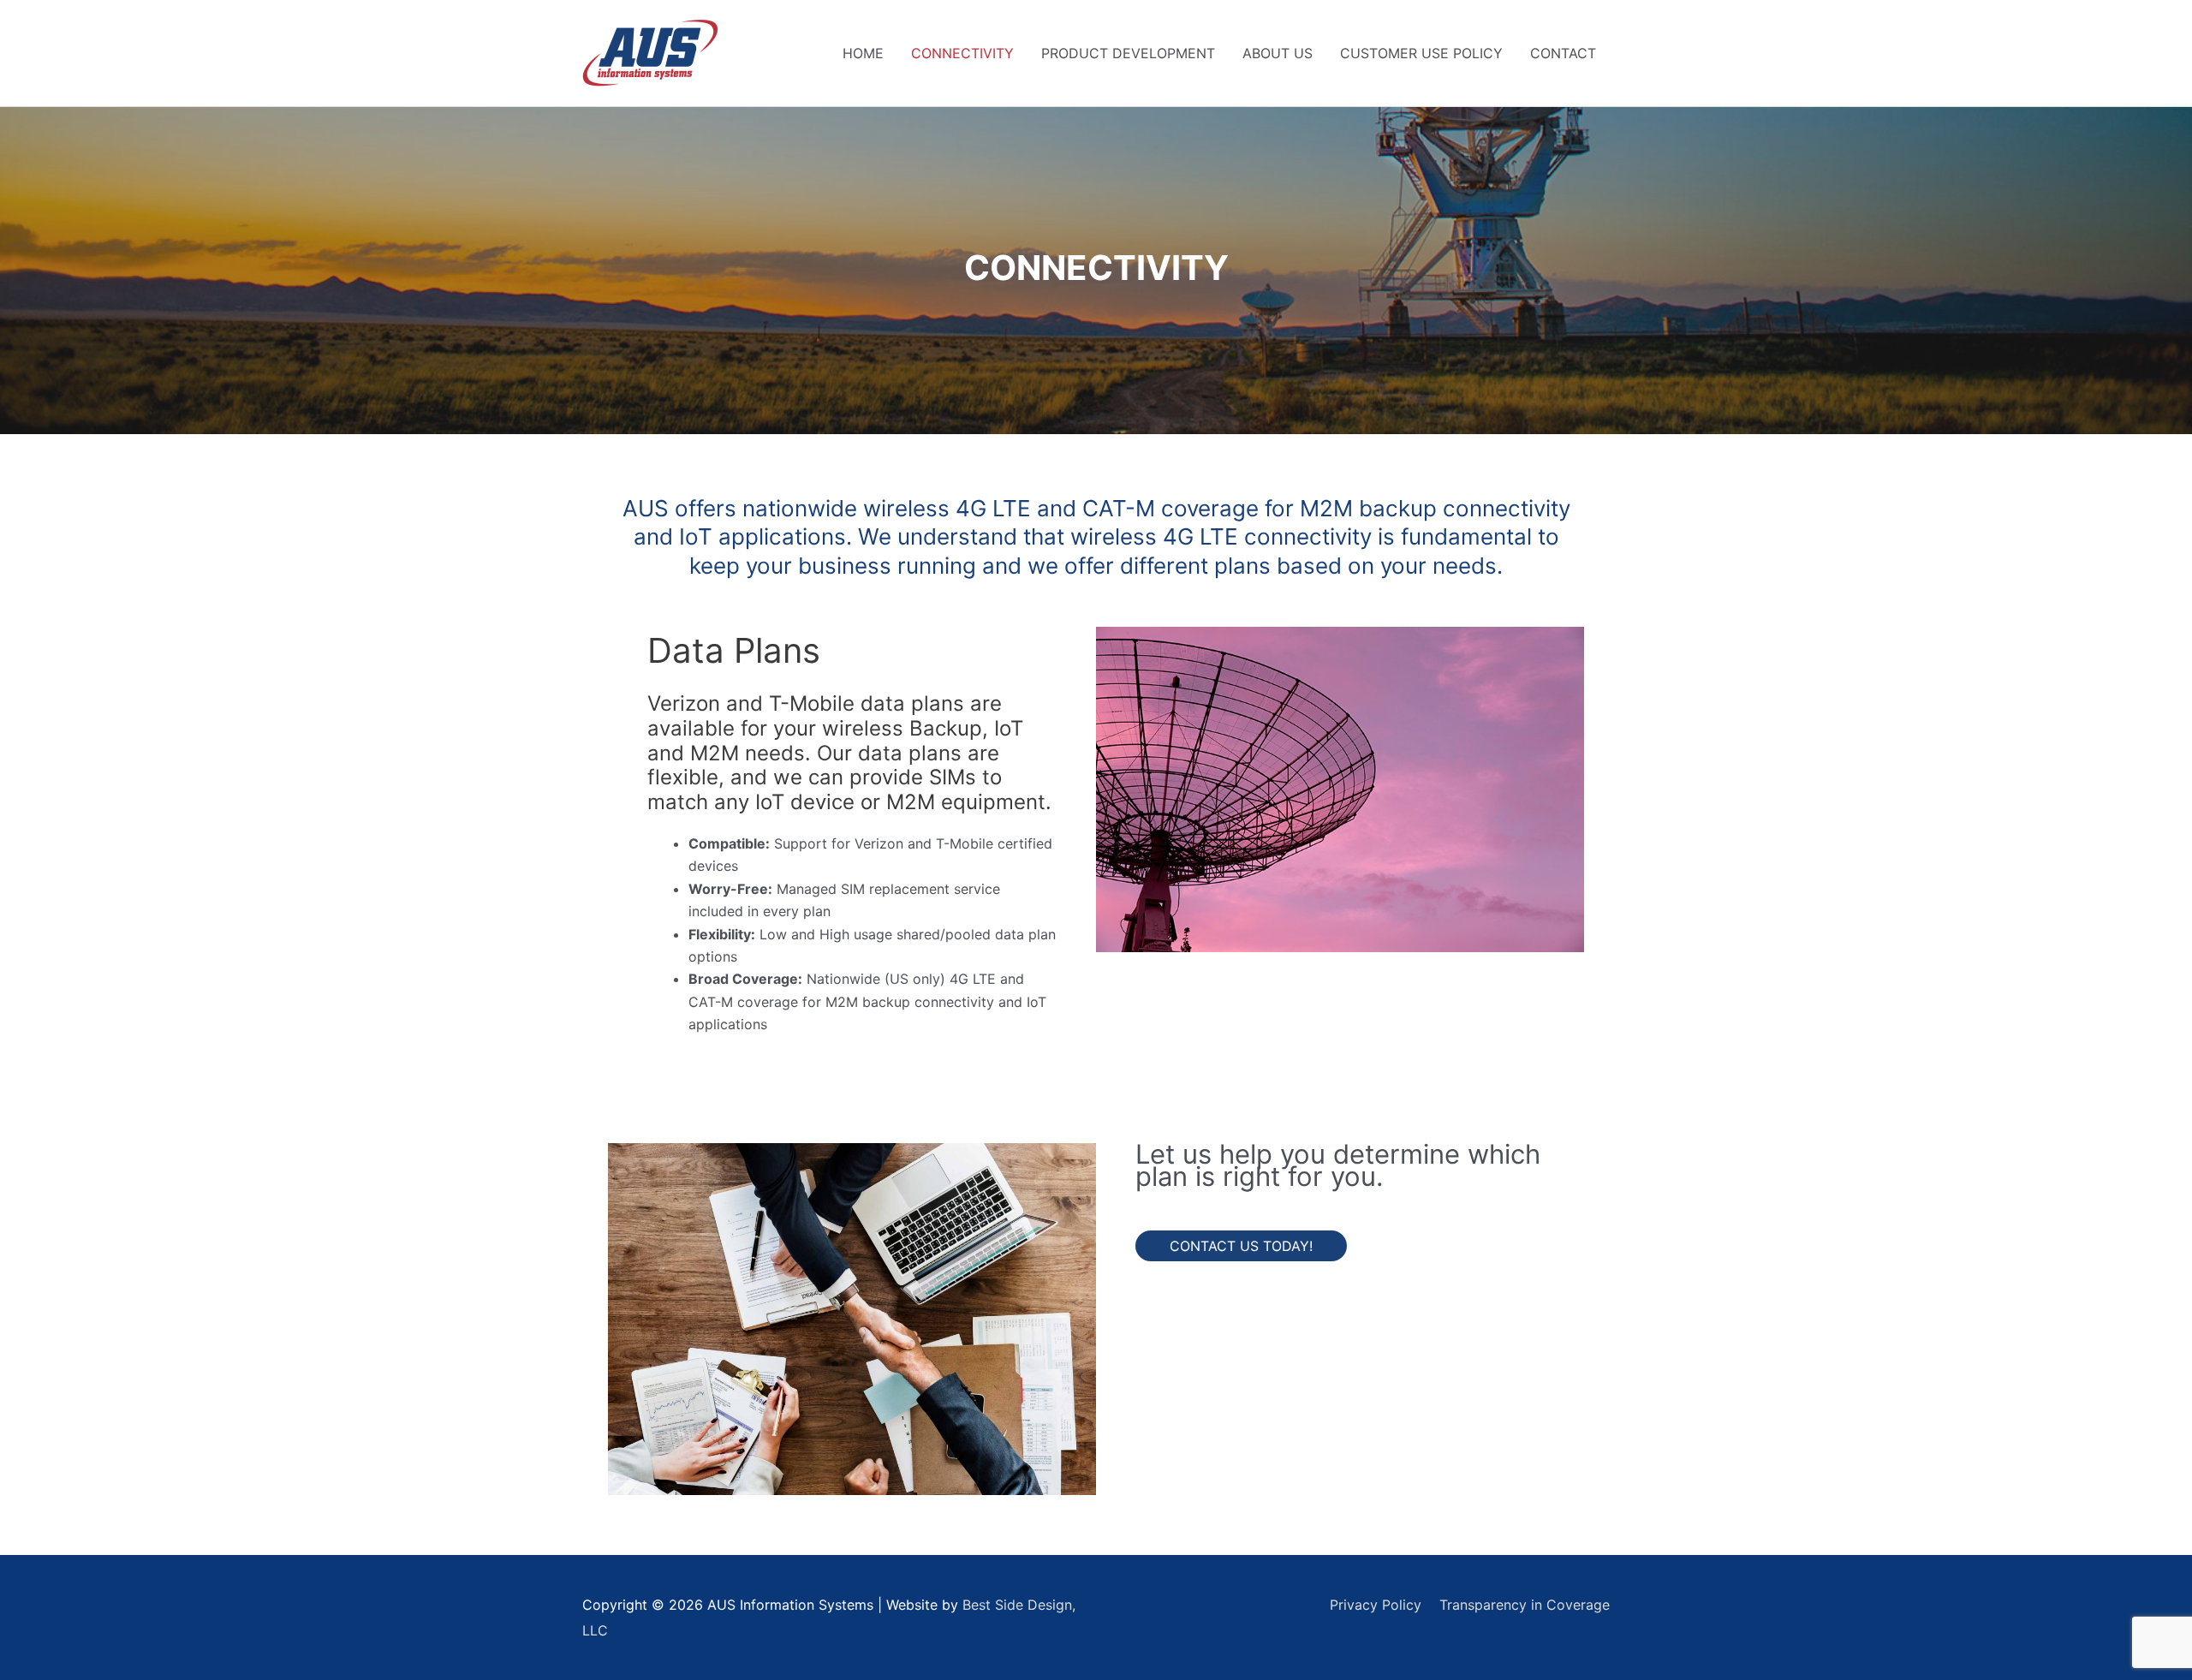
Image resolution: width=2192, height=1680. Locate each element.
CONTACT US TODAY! (1241, 1246)
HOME (863, 53)
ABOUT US (1278, 53)
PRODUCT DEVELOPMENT (1128, 53)
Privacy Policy (1376, 1605)
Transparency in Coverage (1525, 1605)
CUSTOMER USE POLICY (1421, 53)
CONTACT (1563, 53)
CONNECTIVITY (962, 53)
